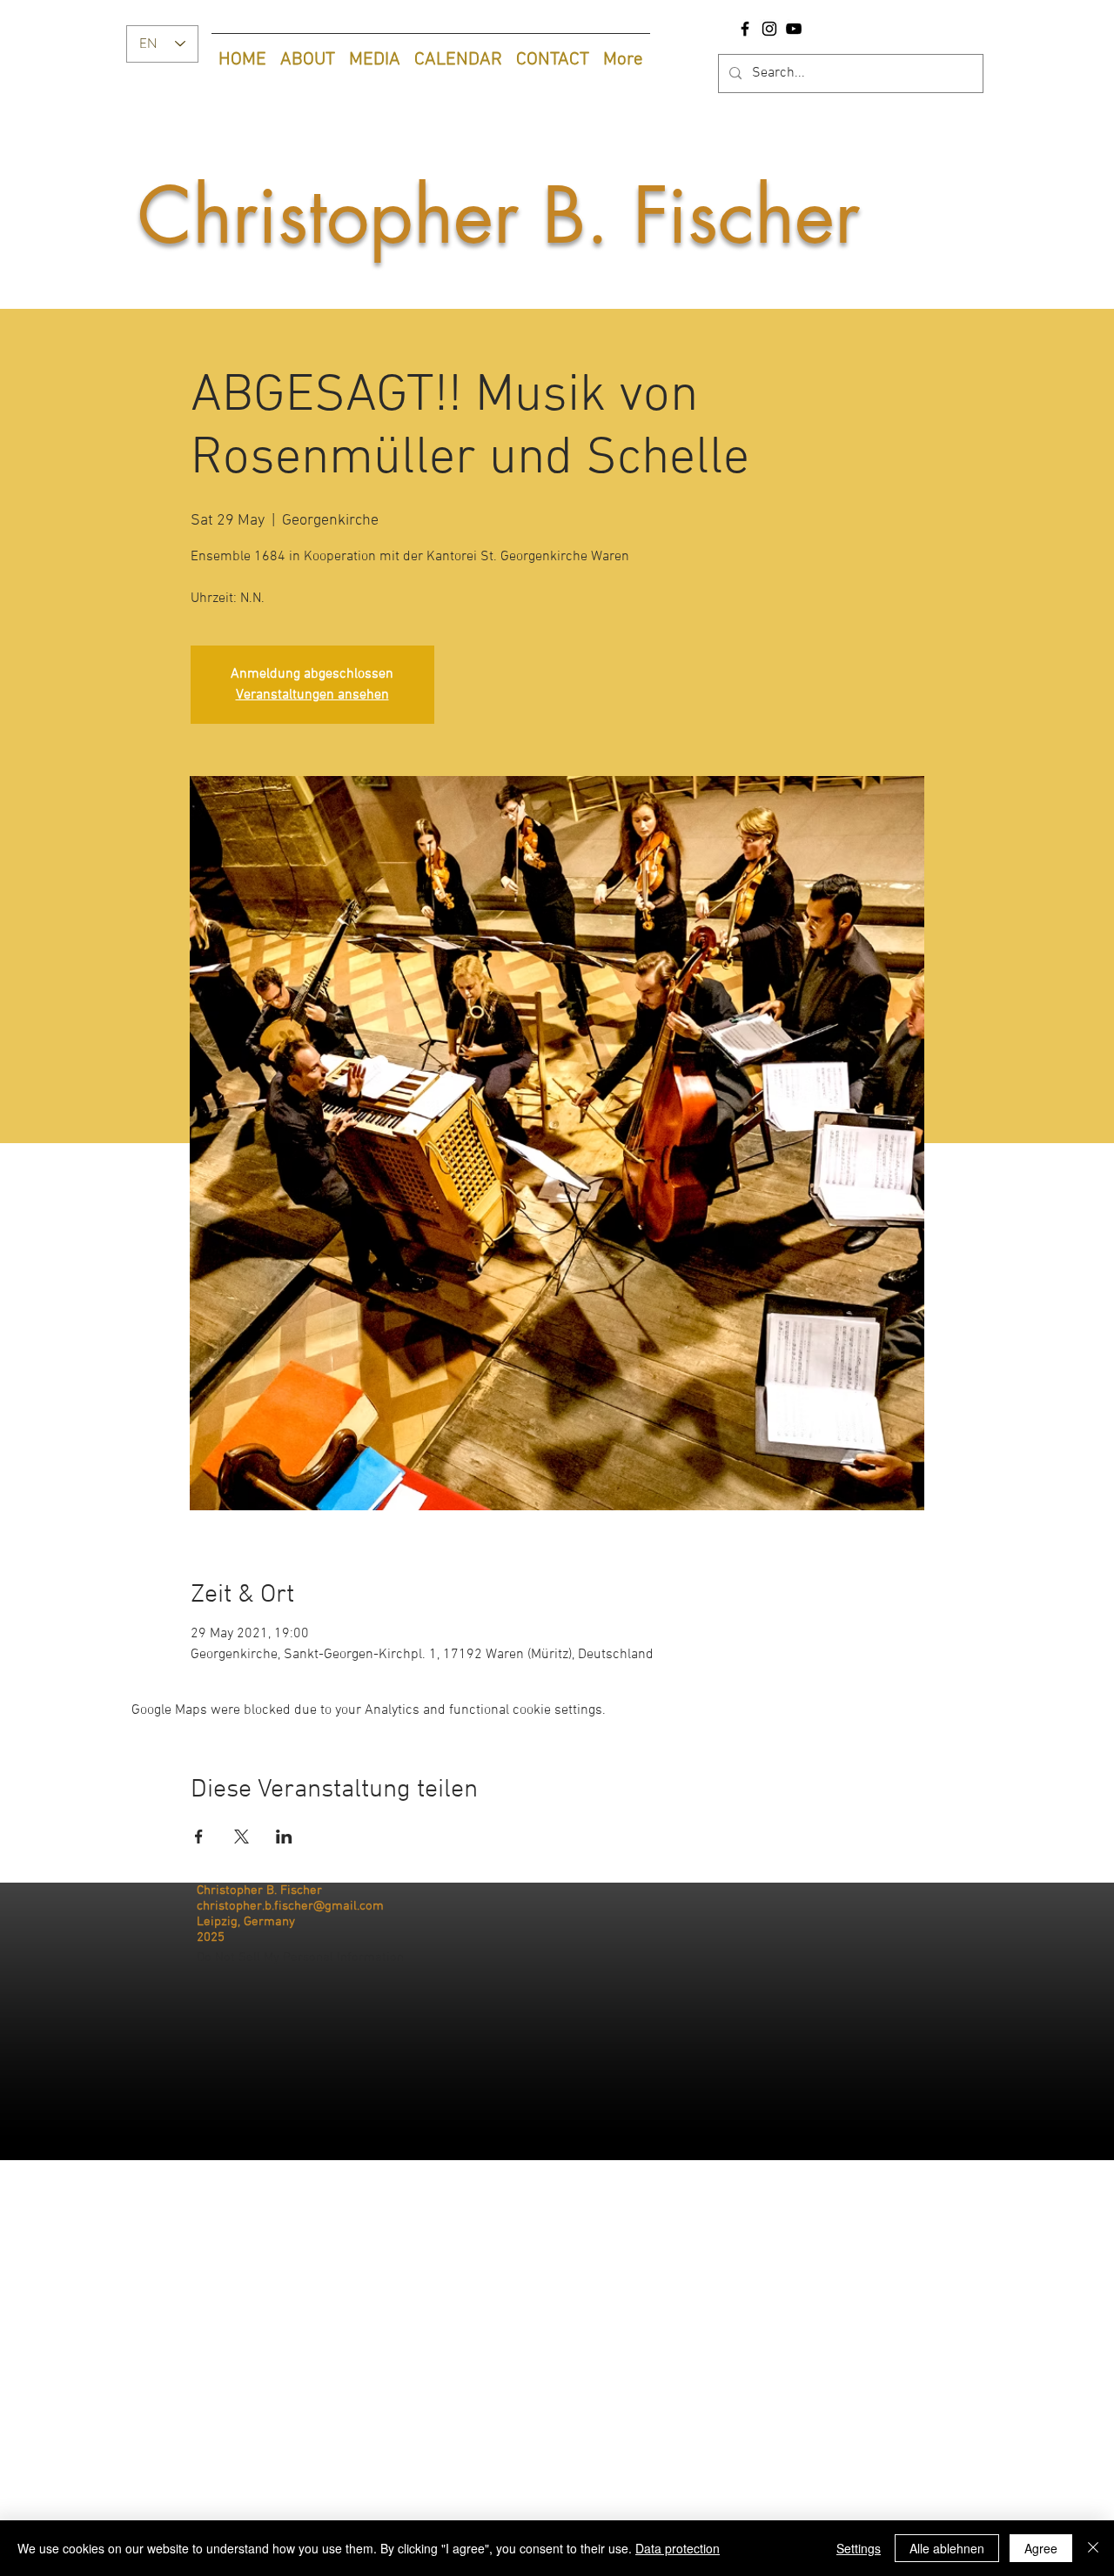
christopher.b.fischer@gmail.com (290, 1906)
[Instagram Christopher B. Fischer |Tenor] (769, 29)
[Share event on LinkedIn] (284, 1837)
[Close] (1093, 2548)
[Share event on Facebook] (199, 1837)
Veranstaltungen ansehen (312, 695)
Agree (1041, 2548)
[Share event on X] (242, 1837)
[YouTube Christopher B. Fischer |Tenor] (794, 29)
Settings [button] (859, 2548)
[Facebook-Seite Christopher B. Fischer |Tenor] (745, 29)
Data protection (678, 2548)
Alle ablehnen (947, 2548)
